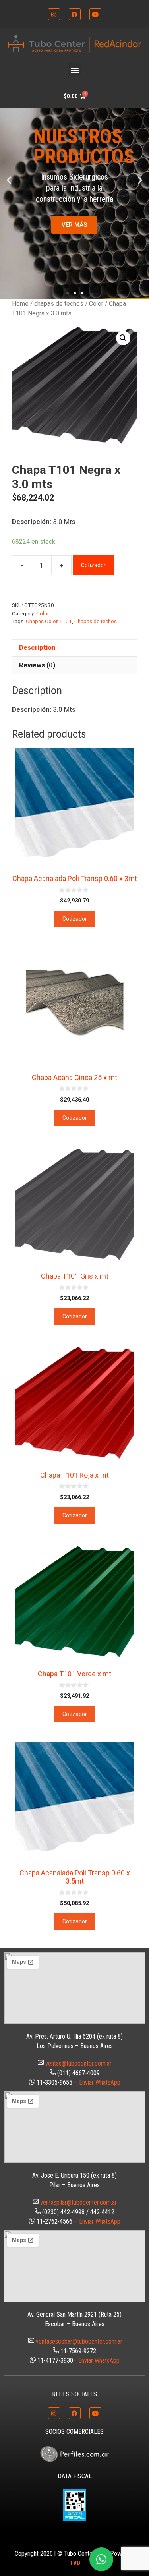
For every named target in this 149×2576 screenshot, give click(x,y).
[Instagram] (54, 14)
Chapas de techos (96, 621)
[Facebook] (75, 14)
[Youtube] (95, 14)
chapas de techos (59, 304)
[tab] (74, 648)
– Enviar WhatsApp (97, 2082)
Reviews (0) (37, 665)
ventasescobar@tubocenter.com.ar (79, 2341)
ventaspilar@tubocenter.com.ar (78, 2202)
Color (96, 304)
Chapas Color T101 (49, 621)
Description (37, 647)
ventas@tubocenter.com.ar (78, 2063)
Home (20, 304)
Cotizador (93, 565)
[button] (74, 70)
